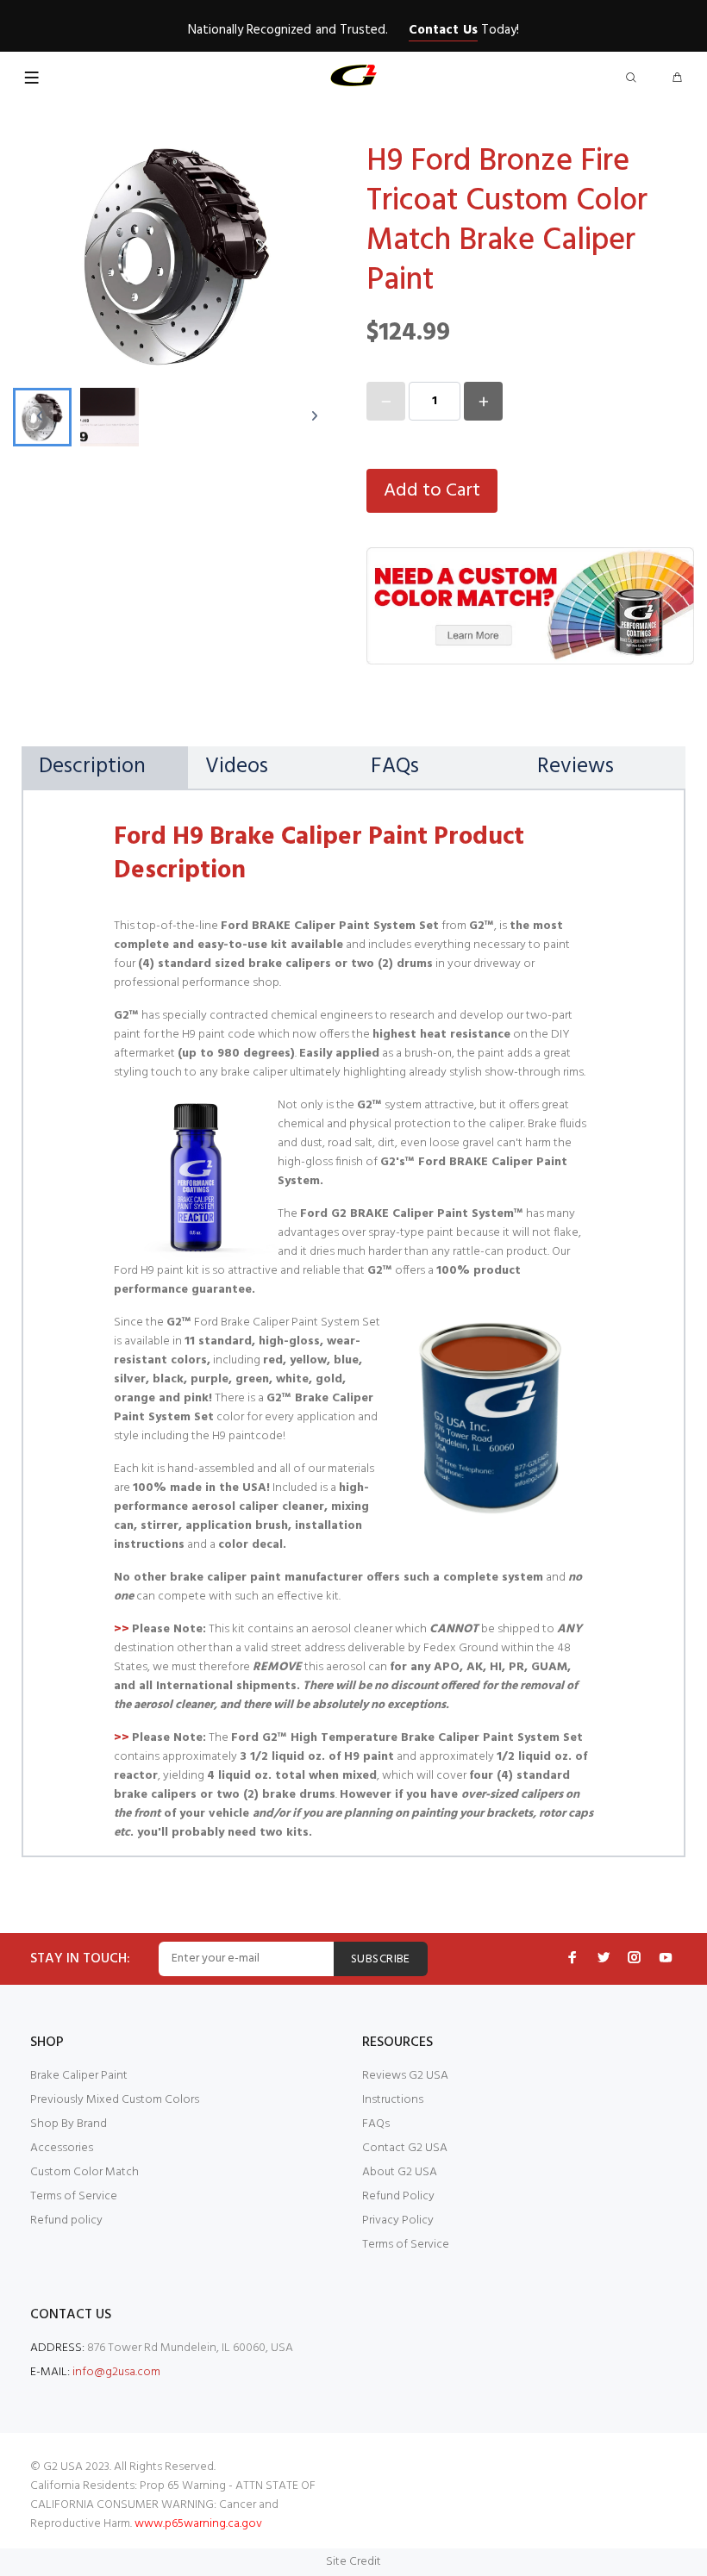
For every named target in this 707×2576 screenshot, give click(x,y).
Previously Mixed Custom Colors (115, 2100)
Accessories (62, 2148)
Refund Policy (398, 2196)
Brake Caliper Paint (79, 2076)
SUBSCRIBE (381, 1959)
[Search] (635, 79)
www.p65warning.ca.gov (198, 2524)
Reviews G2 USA (405, 2076)
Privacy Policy (398, 2220)
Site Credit (353, 2562)
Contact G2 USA (405, 2148)
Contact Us (443, 30)
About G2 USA (400, 2172)
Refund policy (66, 2220)
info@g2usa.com (116, 2372)
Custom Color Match (84, 2172)
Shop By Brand (69, 2124)
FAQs (376, 2124)
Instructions (393, 2100)
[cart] (677, 79)
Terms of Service (74, 2196)
